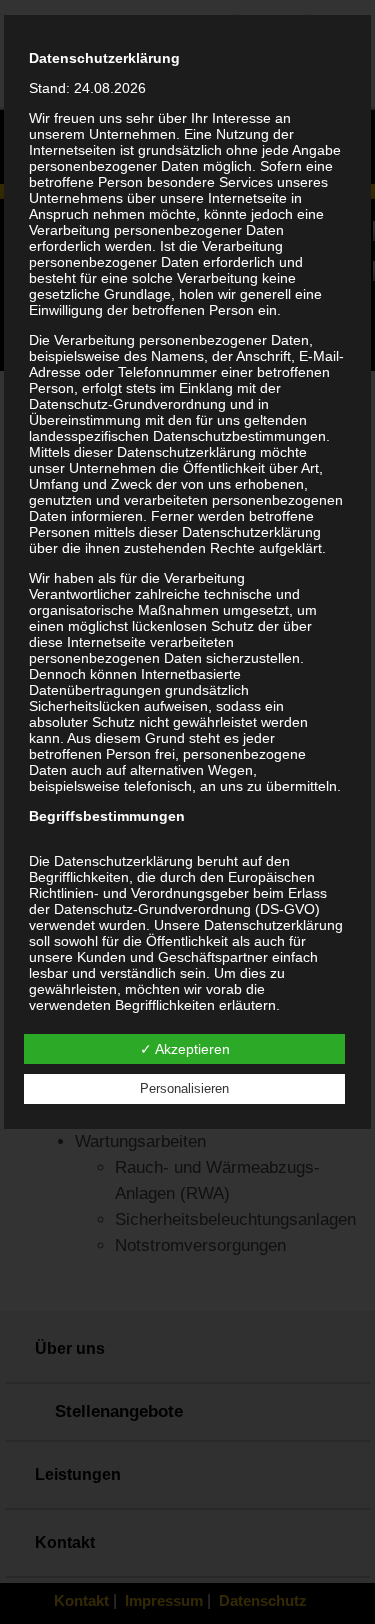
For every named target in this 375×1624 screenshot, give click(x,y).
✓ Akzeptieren (185, 1049)
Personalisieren (184, 1088)
